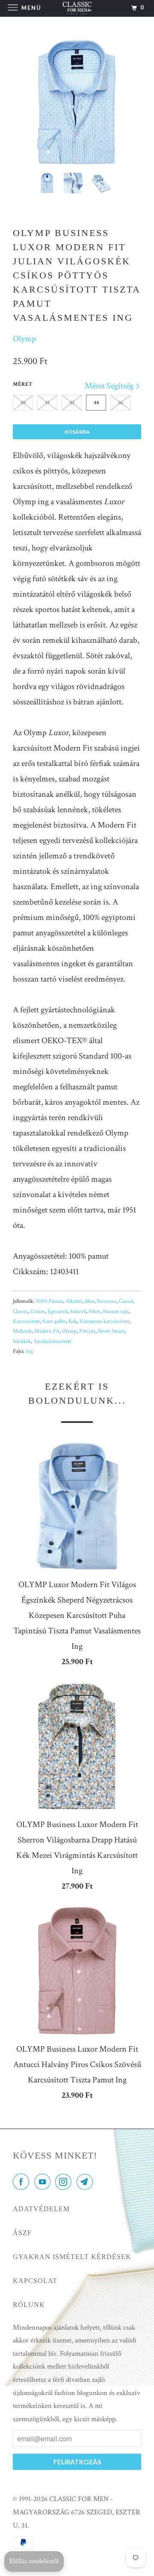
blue (90, 1301)
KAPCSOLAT (35, 2281)
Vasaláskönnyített (52, 1341)
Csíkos (38, 1312)
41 (47, 403)
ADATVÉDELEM (41, 2209)
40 (23, 403)
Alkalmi (74, 1301)
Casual (126, 1301)
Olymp (24, 339)
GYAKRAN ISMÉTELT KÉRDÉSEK (72, 2257)
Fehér (95, 1312)
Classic (20, 1312)
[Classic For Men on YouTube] (44, 2183)
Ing (29, 1351)
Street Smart (111, 1331)
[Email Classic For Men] (86, 2183)
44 (96, 403)
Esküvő (78, 1312)
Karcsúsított (26, 1321)
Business (107, 1301)
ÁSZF (22, 2233)
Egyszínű (58, 1312)
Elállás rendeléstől (34, 2561)
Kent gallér (54, 1321)
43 (72, 403)
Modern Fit (47, 1331)
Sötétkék (22, 1341)
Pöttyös (87, 1331)
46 (121, 403)
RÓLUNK (29, 2305)
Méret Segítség (110, 386)
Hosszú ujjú (116, 1312)
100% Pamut (49, 1301)
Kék (73, 1321)
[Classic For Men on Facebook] (23, 2183)
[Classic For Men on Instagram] (65, 2183)
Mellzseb (22, 1331)
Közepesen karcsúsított (104, 1321)
